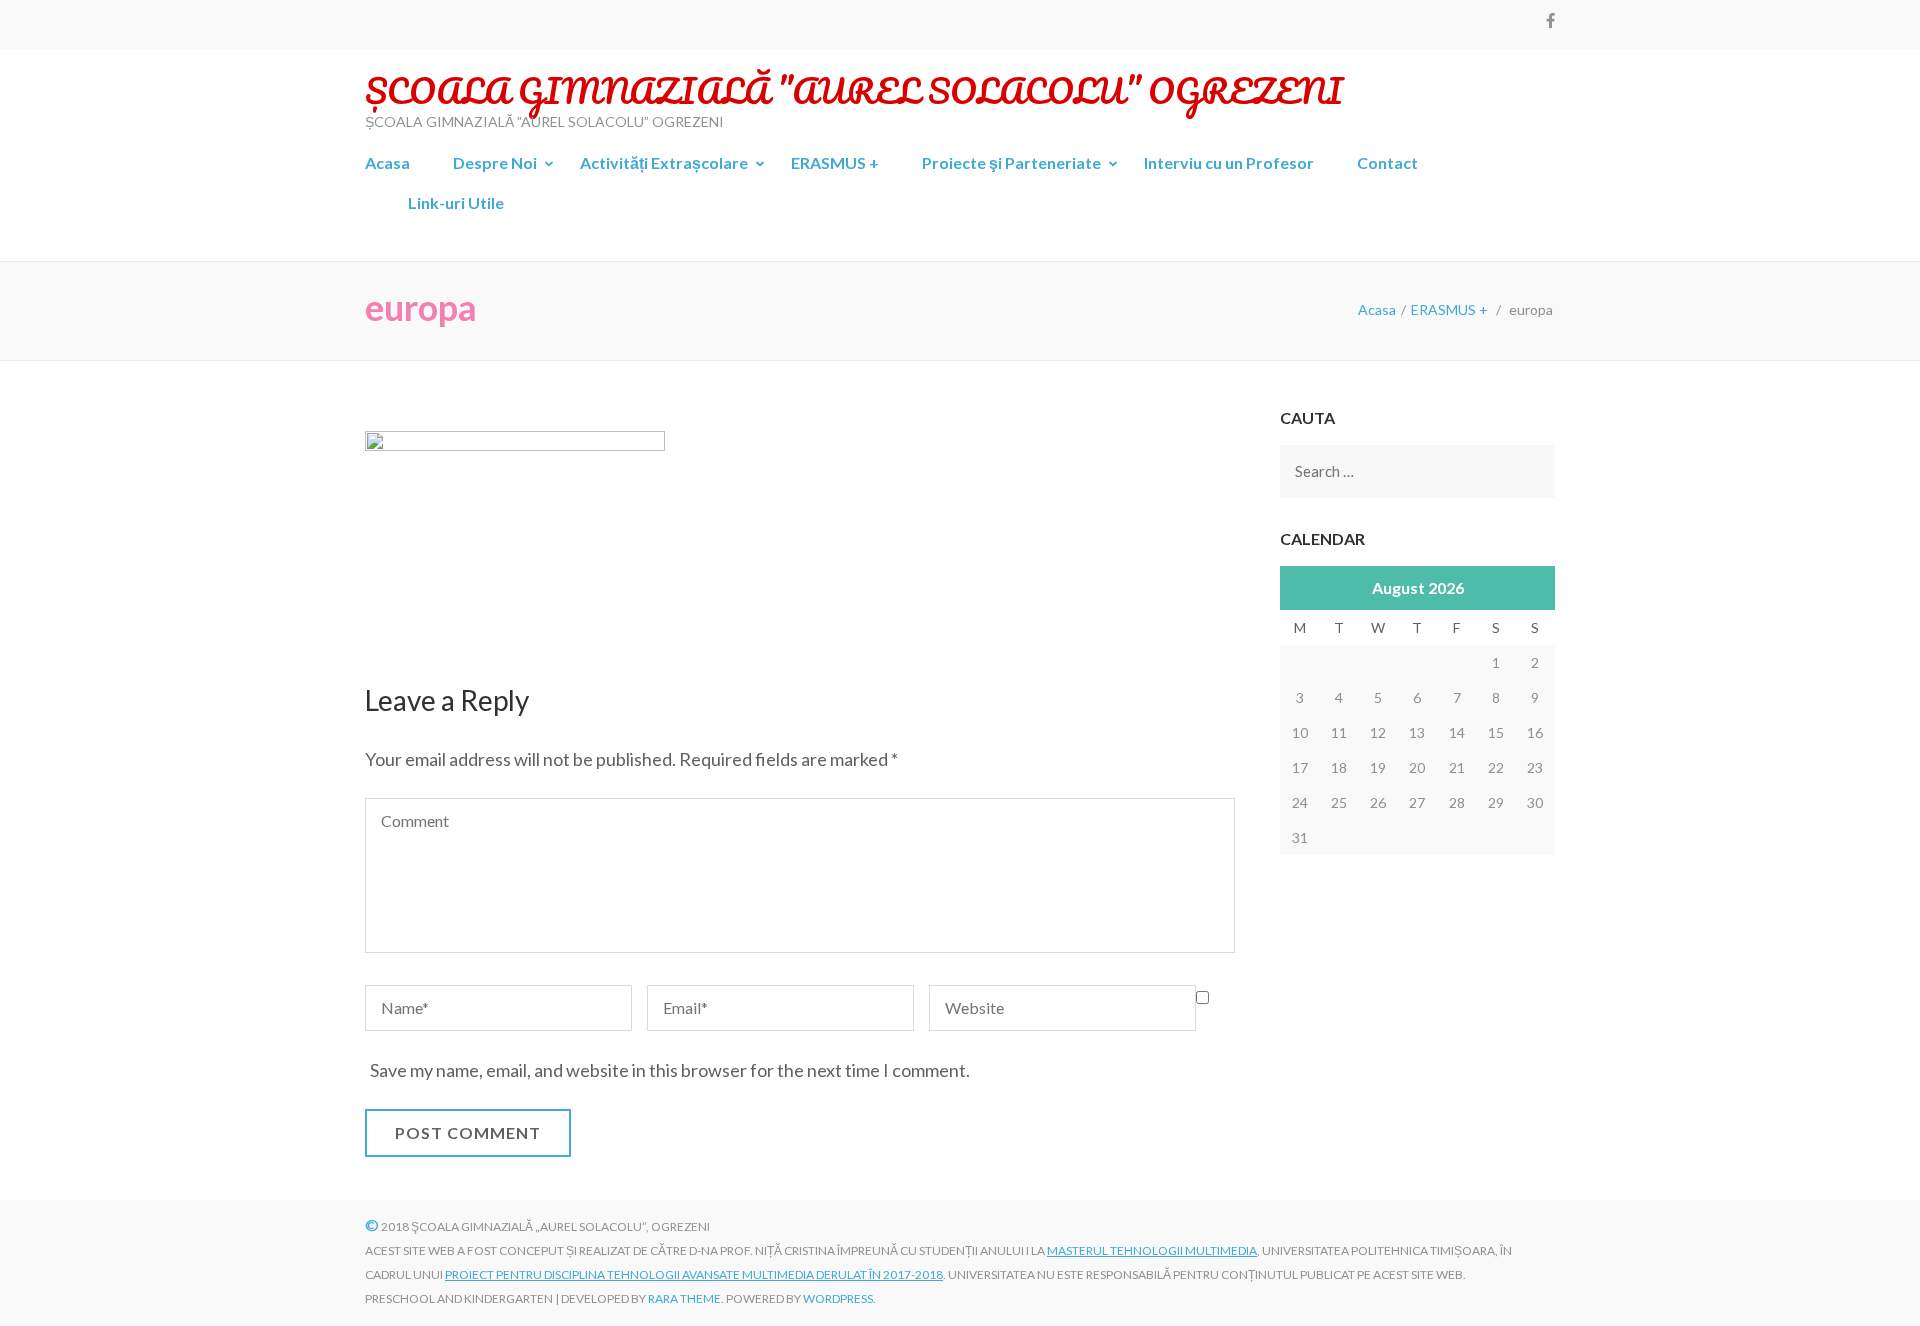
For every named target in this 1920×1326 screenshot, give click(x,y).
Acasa (387, 162)
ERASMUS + (835, 162)
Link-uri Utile (456, 202)
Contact (1387, 162)
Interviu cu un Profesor (1229, 162)
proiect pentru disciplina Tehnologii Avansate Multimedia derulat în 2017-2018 (694, 1274)
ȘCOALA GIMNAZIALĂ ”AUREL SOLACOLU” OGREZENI (854, 90)
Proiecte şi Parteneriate (1011, 162)
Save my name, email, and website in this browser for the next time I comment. (670, 1070)
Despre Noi (495, 162)
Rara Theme (684, 1298)
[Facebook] (1550, 20)
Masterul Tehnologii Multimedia (1152, 1250)
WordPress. (839, 1298)
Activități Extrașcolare (664, 162)
